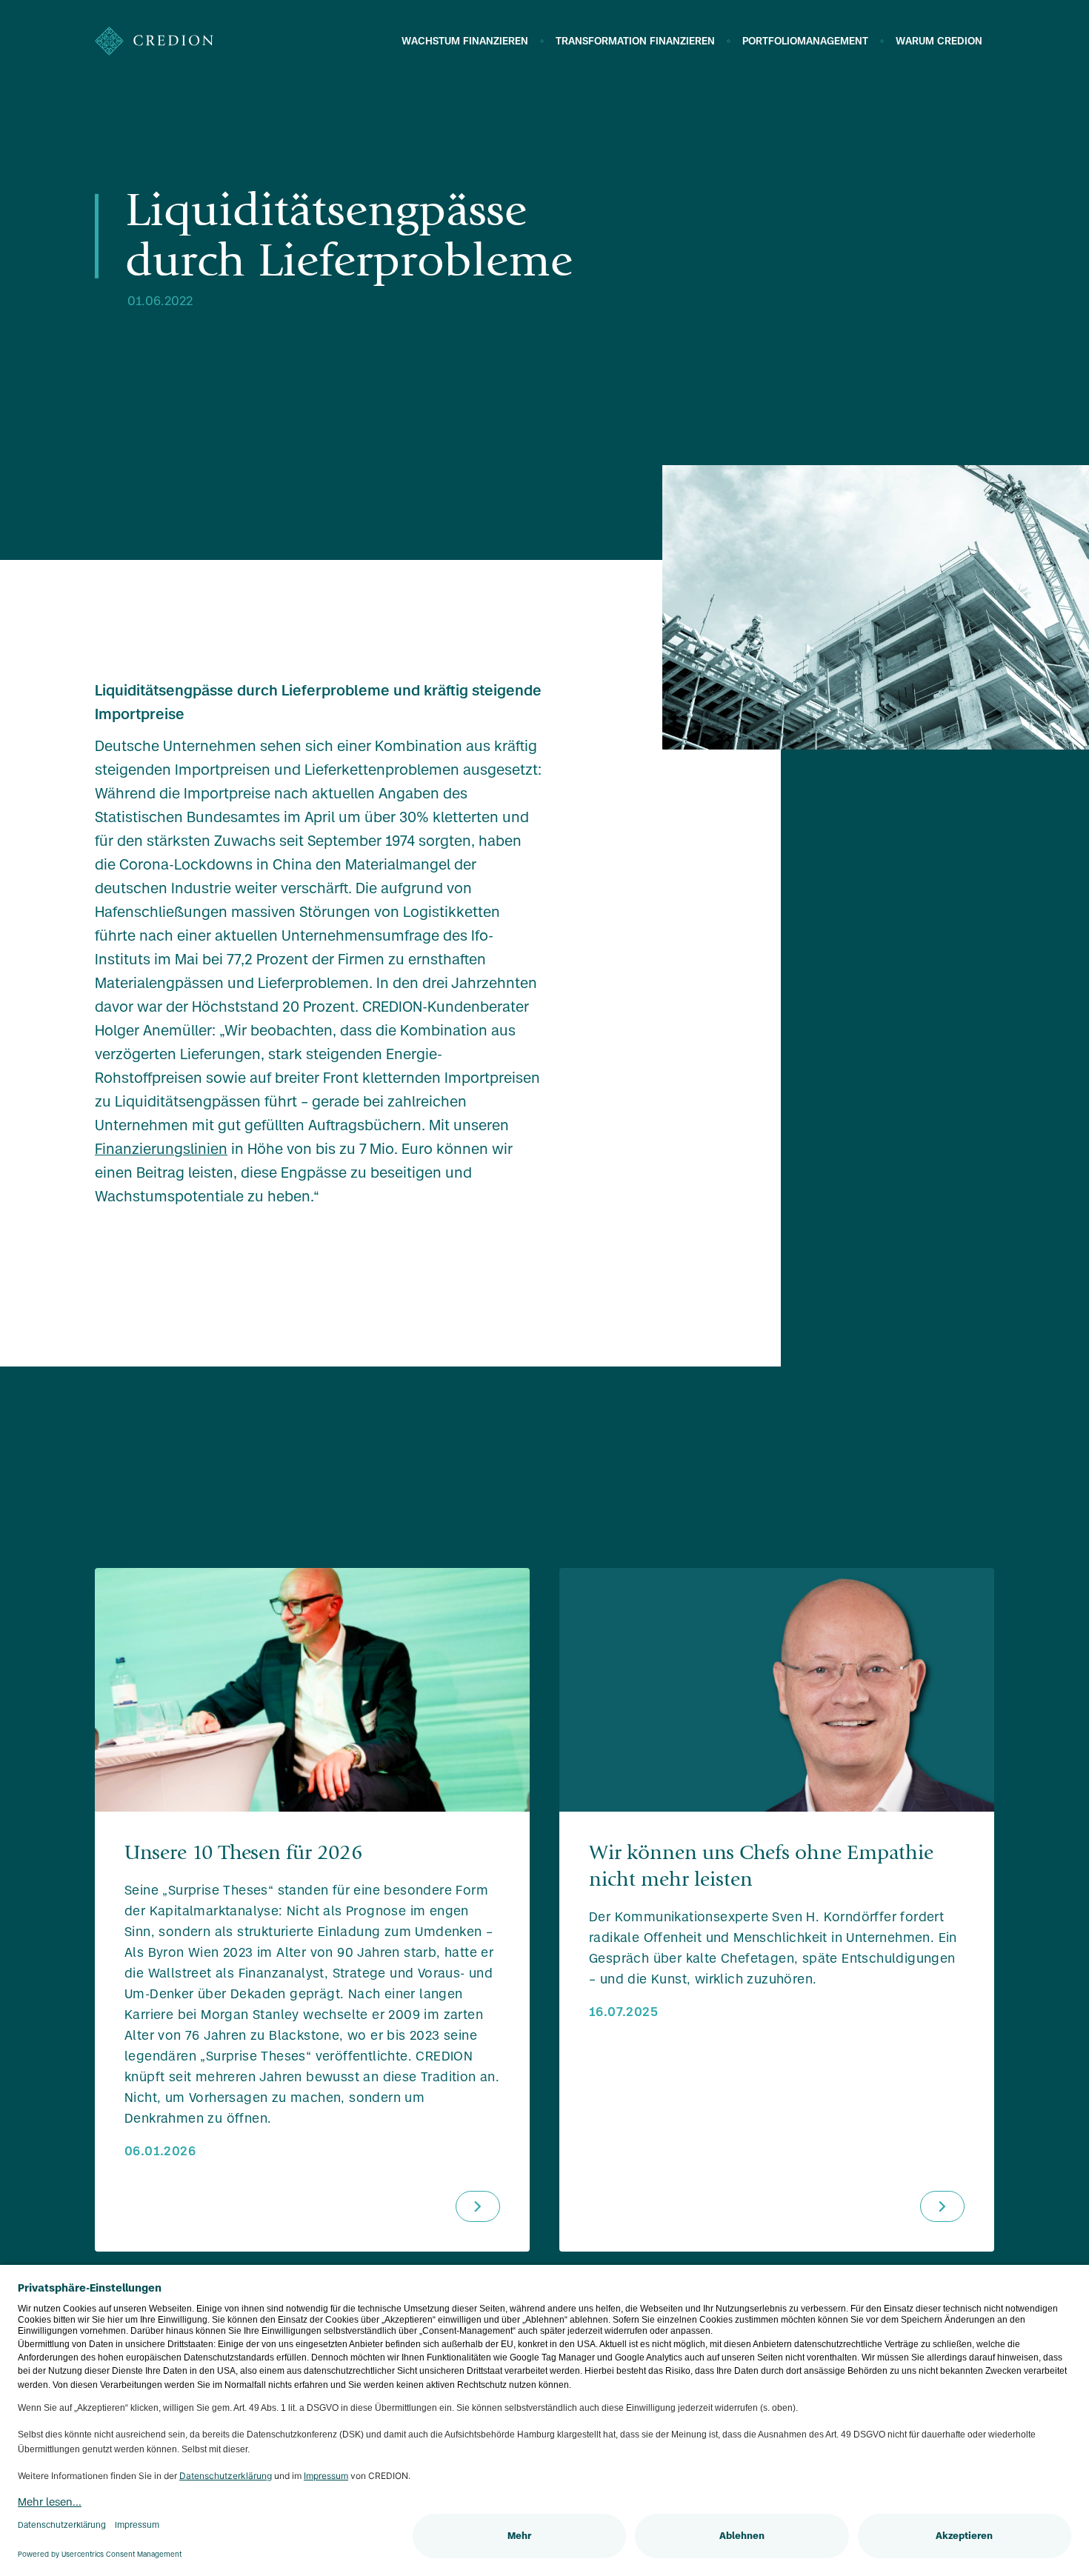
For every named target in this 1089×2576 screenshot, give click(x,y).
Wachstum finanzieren (465, 41)
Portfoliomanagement (805, 41)
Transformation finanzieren (635, 41)
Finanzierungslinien (161, 1149)
